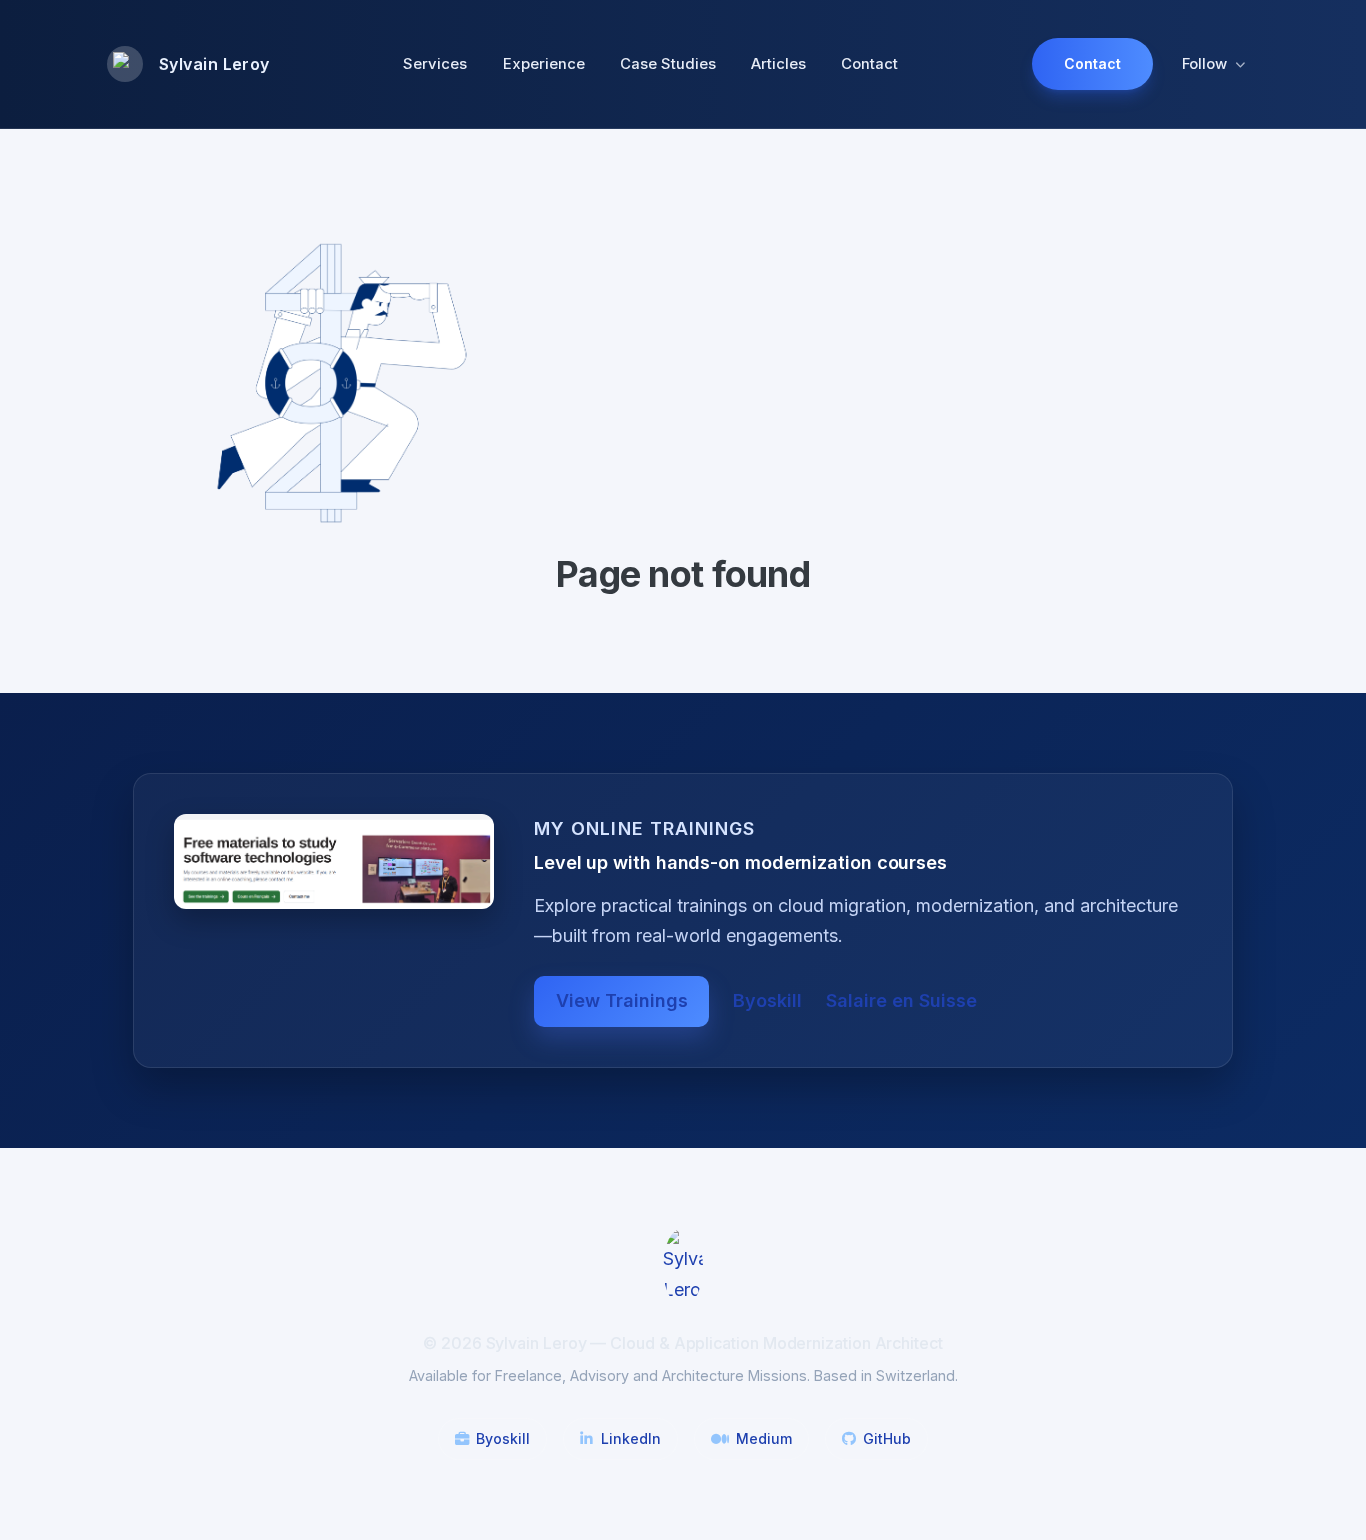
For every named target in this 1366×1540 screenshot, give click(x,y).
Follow (1204, 64)
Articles (778, 64)
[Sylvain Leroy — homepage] (683, 1265)
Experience (544, 64)
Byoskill (767, 1000)
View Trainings (622, 1000)
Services (435, 64)
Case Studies (668, 64)
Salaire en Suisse (901, 1000)
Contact (869, 64)
